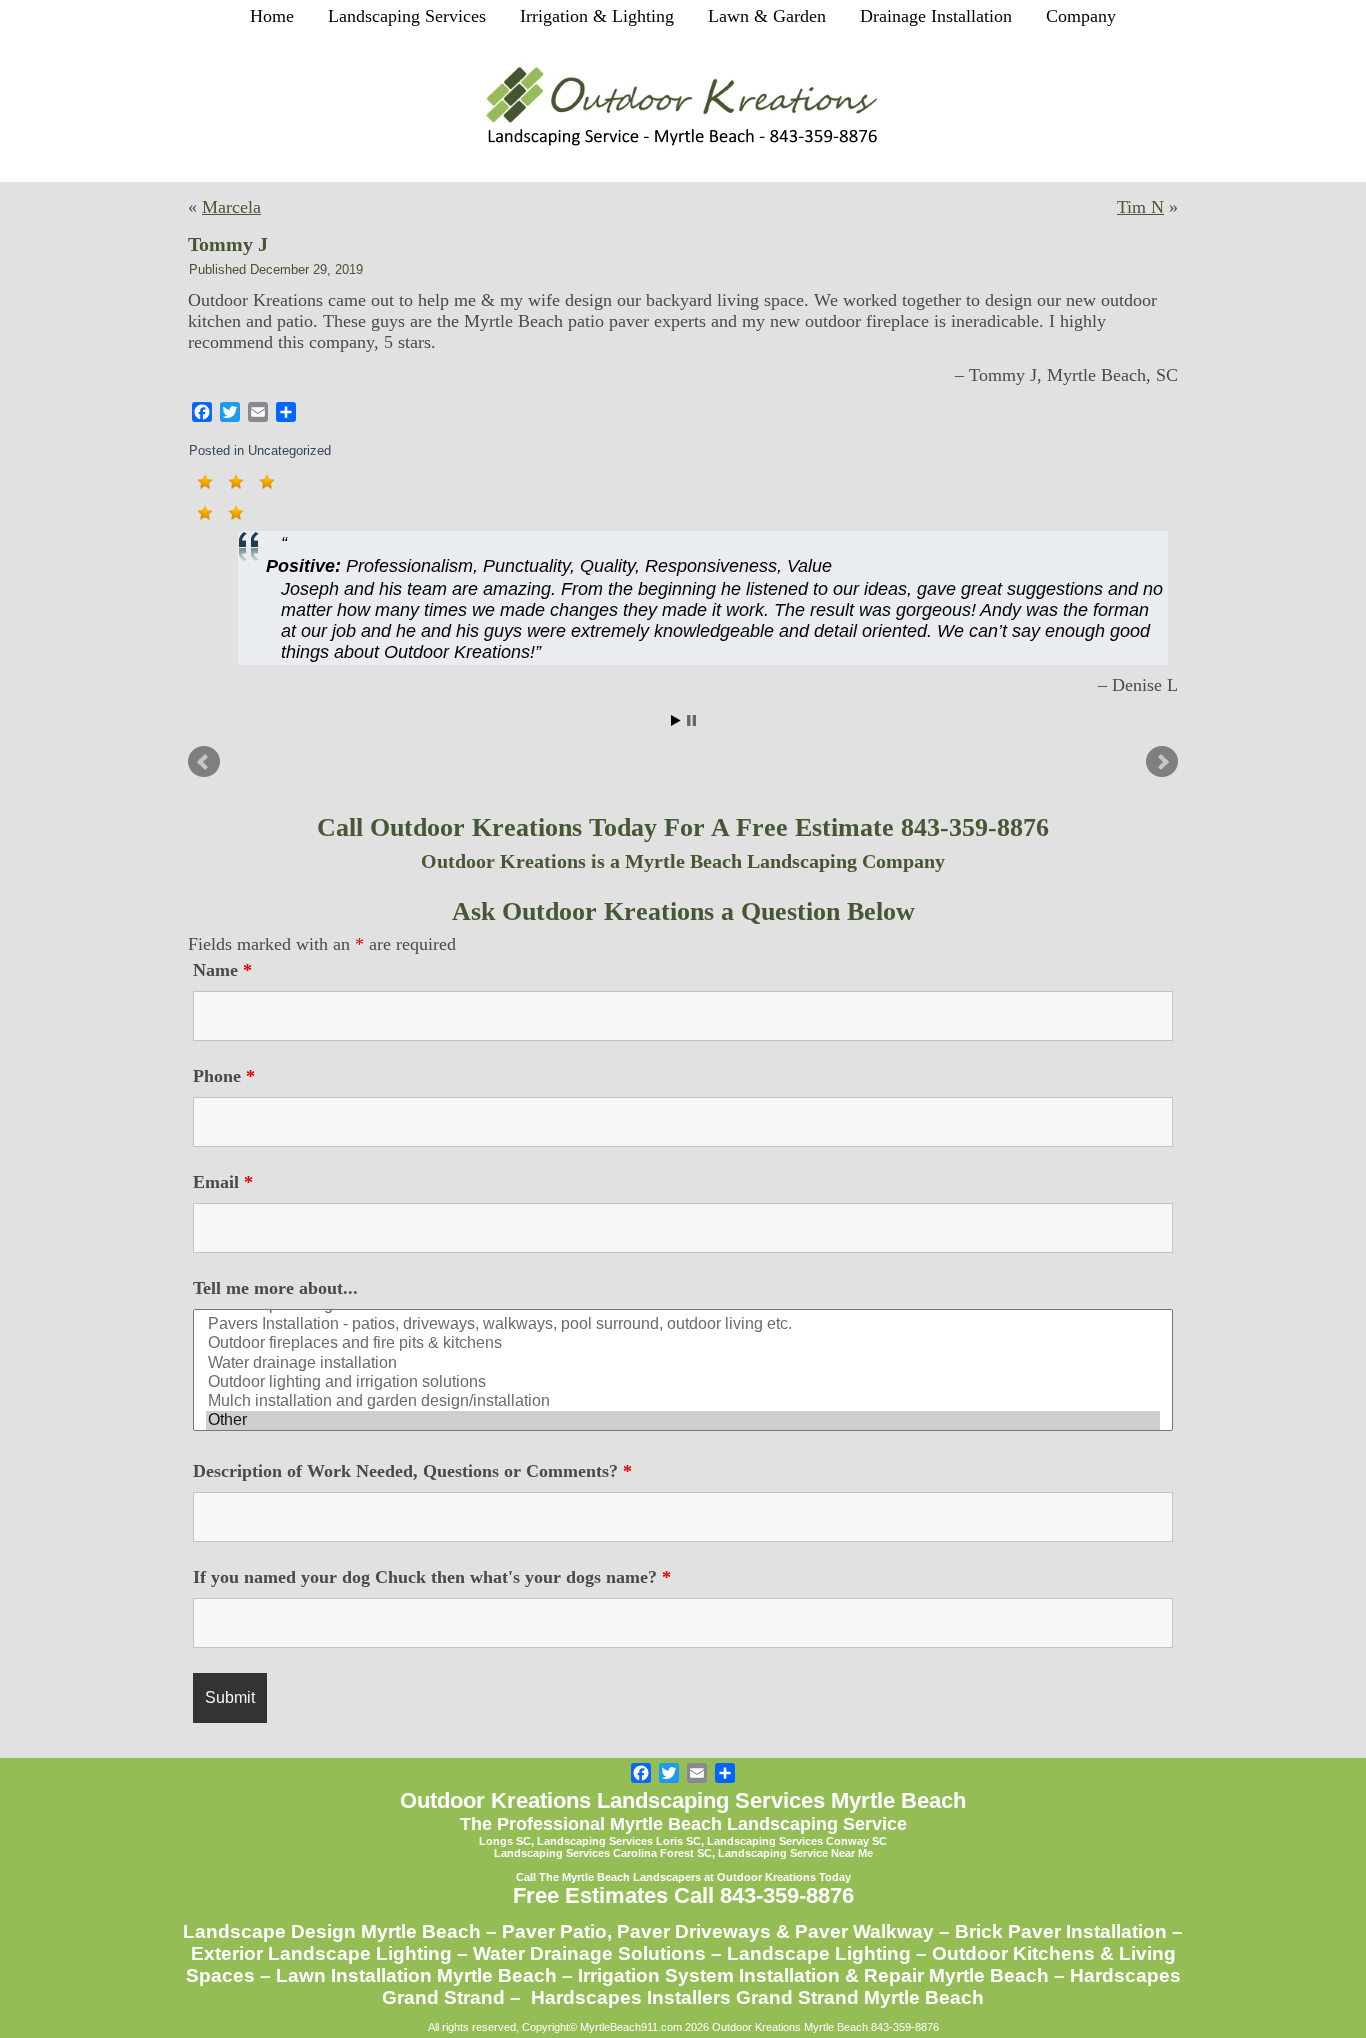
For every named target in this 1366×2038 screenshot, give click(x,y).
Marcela (231, 207)
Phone (224, 1076)
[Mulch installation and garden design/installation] (683, 1401)
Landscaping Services (407, 16)
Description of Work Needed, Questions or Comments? (412, 1471)
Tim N (1140, 207)
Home (272, 16)
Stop (691, 720)
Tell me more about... (275, 1288)
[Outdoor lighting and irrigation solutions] (683, 1382)
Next (1162, 762)
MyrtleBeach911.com (631, 2027)
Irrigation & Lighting (597, 16)
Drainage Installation (936, 16)
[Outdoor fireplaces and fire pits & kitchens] (683, 1343)
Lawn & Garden (767, 16)
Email (223, 1182)
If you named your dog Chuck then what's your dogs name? (432, 1577)
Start (676, 720)
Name (222, 970)
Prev (204, 762)
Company (1081, 16)
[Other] (683, 1420)
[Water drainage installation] (683, 1363)
